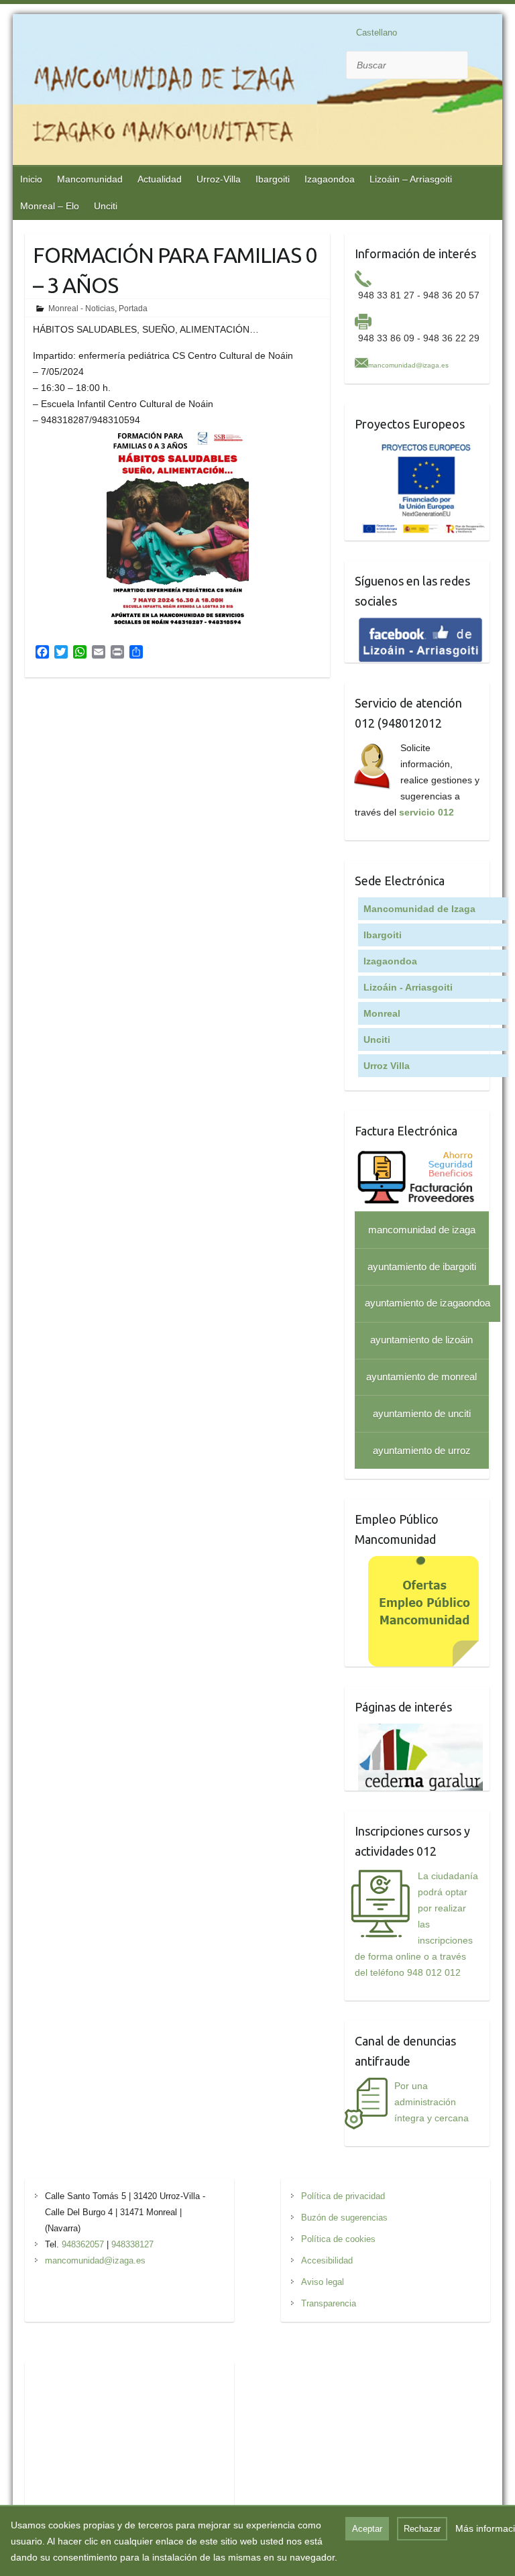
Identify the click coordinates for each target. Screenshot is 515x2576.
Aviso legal (323, 2282)
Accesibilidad (327, 2260)
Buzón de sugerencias (344, 2218)
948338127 (132, 2244)
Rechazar (422, 2529)
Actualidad (160, 179)
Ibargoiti (273, 179)
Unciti (106, 206)
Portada (133, 309)
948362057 (83, 2244)
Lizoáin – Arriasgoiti (411, 179)
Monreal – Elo (50, 206)
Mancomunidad (90, 179)
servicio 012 (426, 812)
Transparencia (329, 2303)
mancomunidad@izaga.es (408, 365)
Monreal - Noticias (81, 309)
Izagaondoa (330, 179)
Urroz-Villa (219, 179)
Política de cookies (338, 2239)
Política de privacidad (343, 2196)
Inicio (31, 179)
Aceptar (367, 2529)
